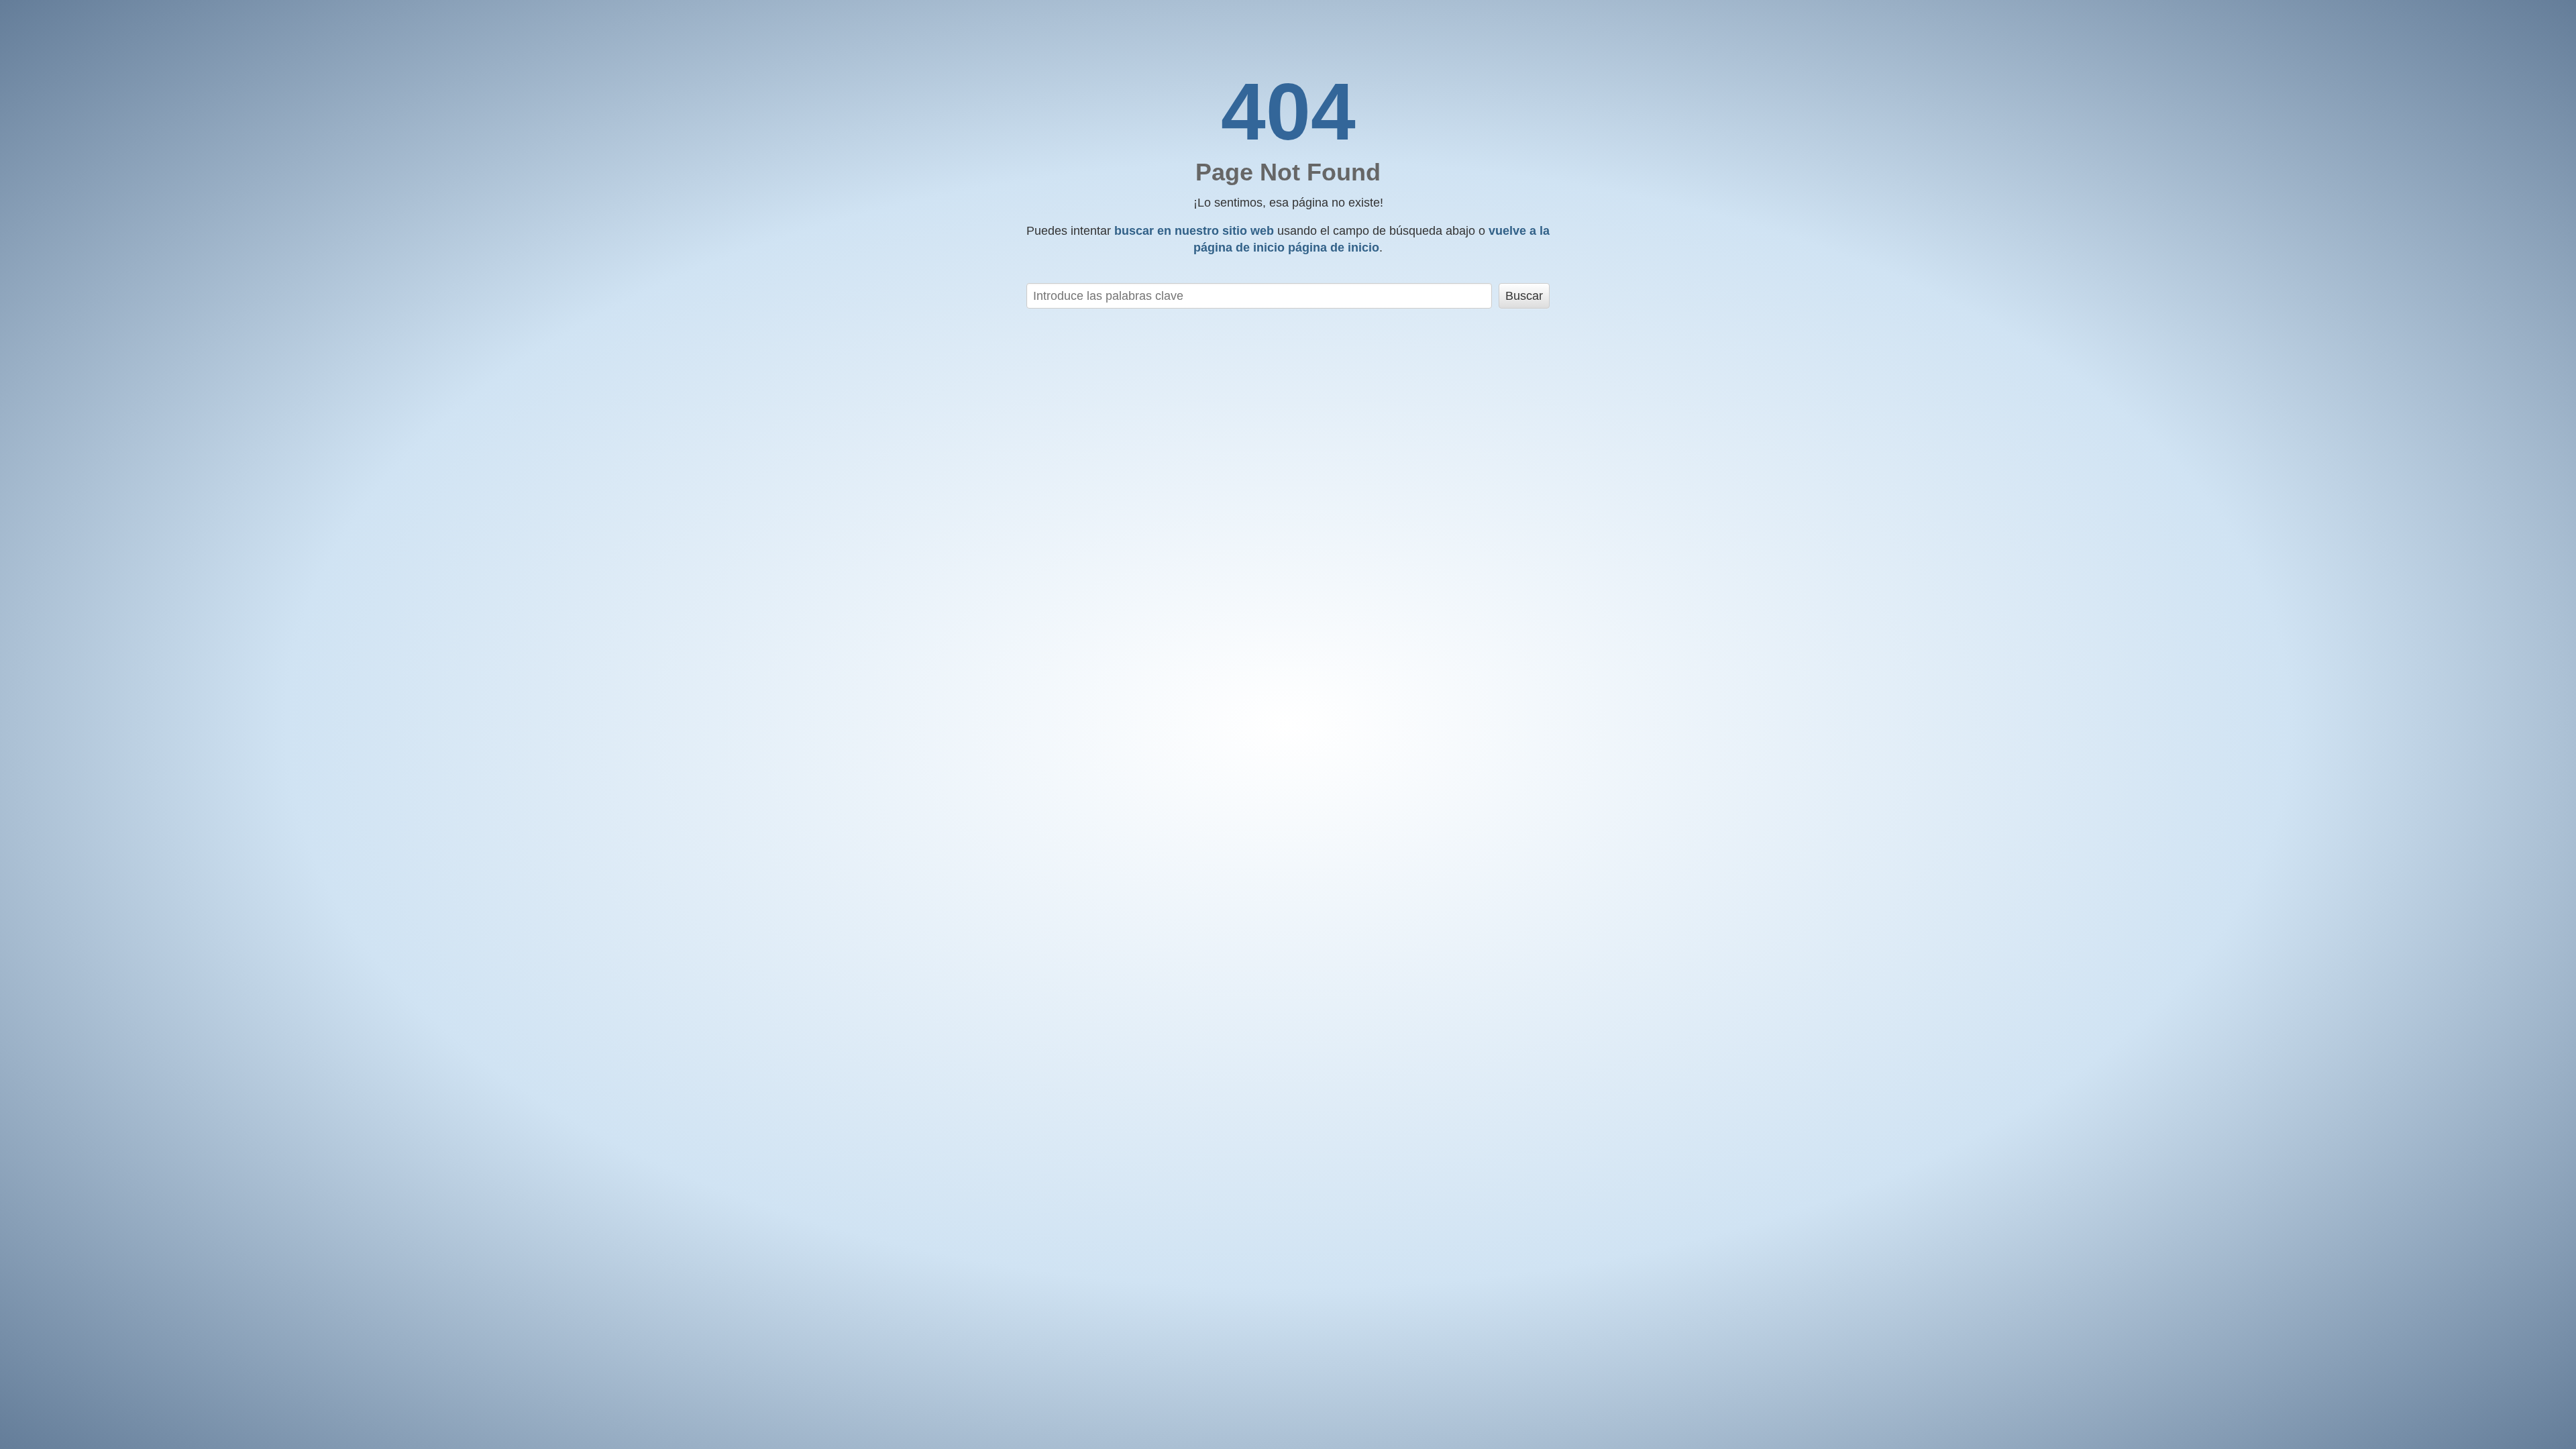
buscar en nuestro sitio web (1194, 231)
